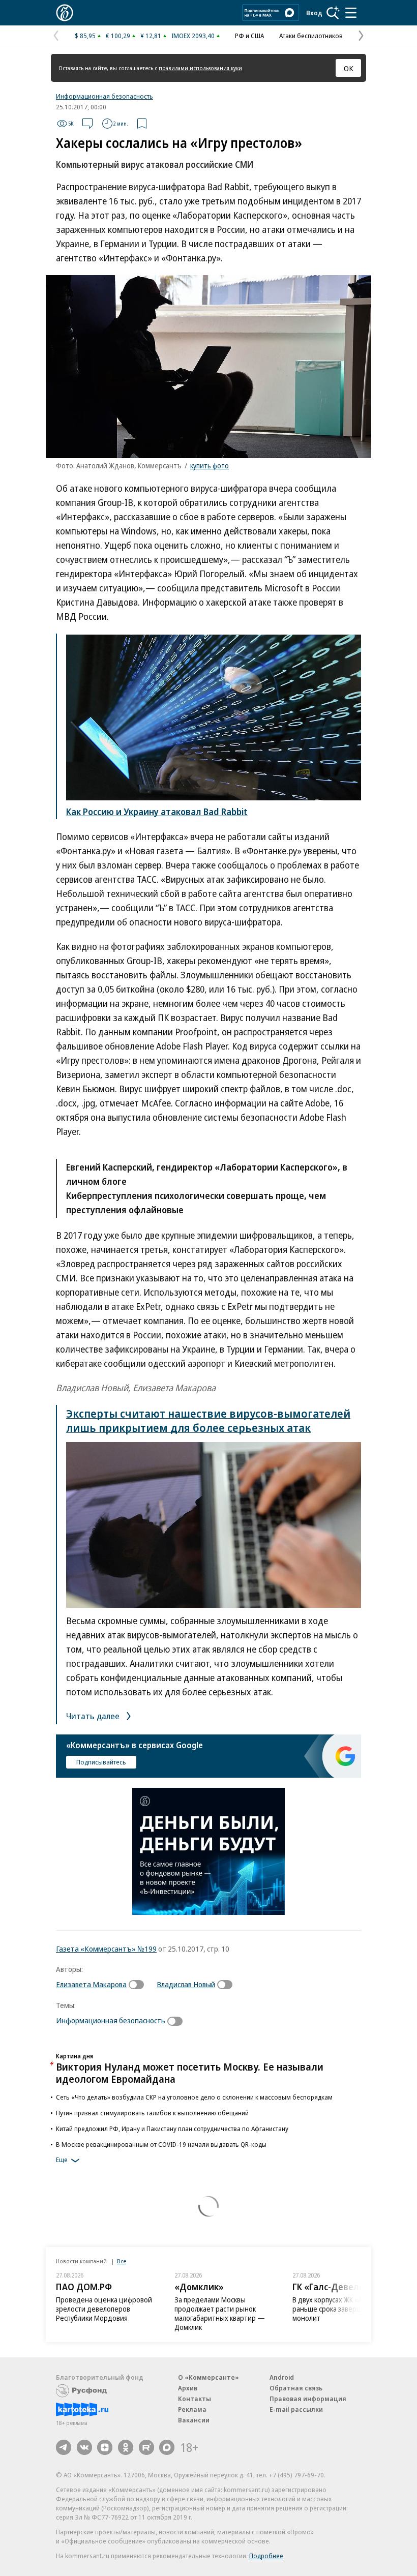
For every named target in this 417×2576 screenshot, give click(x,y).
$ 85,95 (85, 36)
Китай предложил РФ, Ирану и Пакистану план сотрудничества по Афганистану (172, 2129)
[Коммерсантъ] (65, 13)
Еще (62, 2160)
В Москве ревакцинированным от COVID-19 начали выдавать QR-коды (161, 2144)
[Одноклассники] (126, 2447)
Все (122, 2261)
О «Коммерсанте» (208, 2377)
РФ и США (249, 36)
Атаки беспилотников (311, 36)
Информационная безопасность (105, 96)
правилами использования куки (200, 68)
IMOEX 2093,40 (193, 36)
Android (282, 2377)
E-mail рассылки (296, 2409)
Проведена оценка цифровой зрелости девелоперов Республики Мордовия (104, 2309)
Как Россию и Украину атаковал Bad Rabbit (157, 812)
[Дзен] (105, 2447)
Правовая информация (308, 2399)
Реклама (192, 2409)
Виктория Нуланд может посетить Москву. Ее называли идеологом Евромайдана (190, 2073)
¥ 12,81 (151, 36)
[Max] (167, 2447)
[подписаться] (139, 1985)
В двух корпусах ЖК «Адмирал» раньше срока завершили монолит (341, 2309)
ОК (349, 68)
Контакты (195, 2399)
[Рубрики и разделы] (351, 13)
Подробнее (266, 2556)
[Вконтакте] (84, 2447)
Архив (188, 2388)
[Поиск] (333, 13)
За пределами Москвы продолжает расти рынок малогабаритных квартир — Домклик (220, 2313)
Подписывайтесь (101, 1762)
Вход (314, 13)
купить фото (210, 466)
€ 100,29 (118, 36)
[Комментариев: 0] (87, 124)
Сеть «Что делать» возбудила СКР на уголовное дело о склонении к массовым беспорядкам (194, 2097)
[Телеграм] (64, 2447)
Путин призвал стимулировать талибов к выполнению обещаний (152, 2113)
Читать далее (94, 1716)
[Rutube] (146, 2447)
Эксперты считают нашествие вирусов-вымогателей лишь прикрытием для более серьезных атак (208, 1420)
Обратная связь (296, 2388)
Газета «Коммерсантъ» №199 (106, 1949)
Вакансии (194, 2420)
